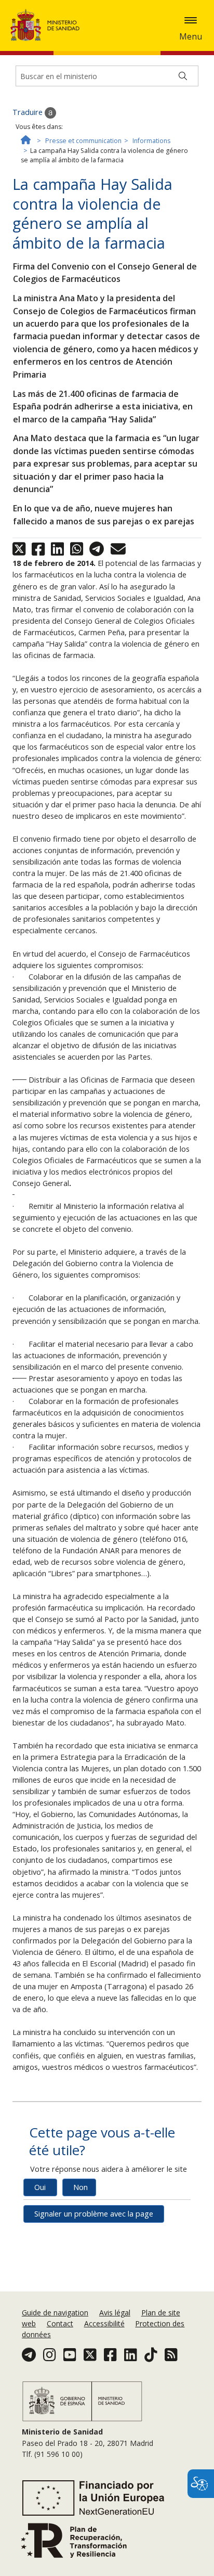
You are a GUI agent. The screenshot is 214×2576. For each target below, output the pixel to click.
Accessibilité (104, 2323)
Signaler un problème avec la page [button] (94, 2214)
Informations (151, 141)
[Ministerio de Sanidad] (48, 25)
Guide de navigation (55, 2313)
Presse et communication (83, 141)
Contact (60, 2323)
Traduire (29, 112)
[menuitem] (56, 2313)
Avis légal (115, 2313)
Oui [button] (40, 2187)
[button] (191, 20)
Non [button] (81, 2187)
